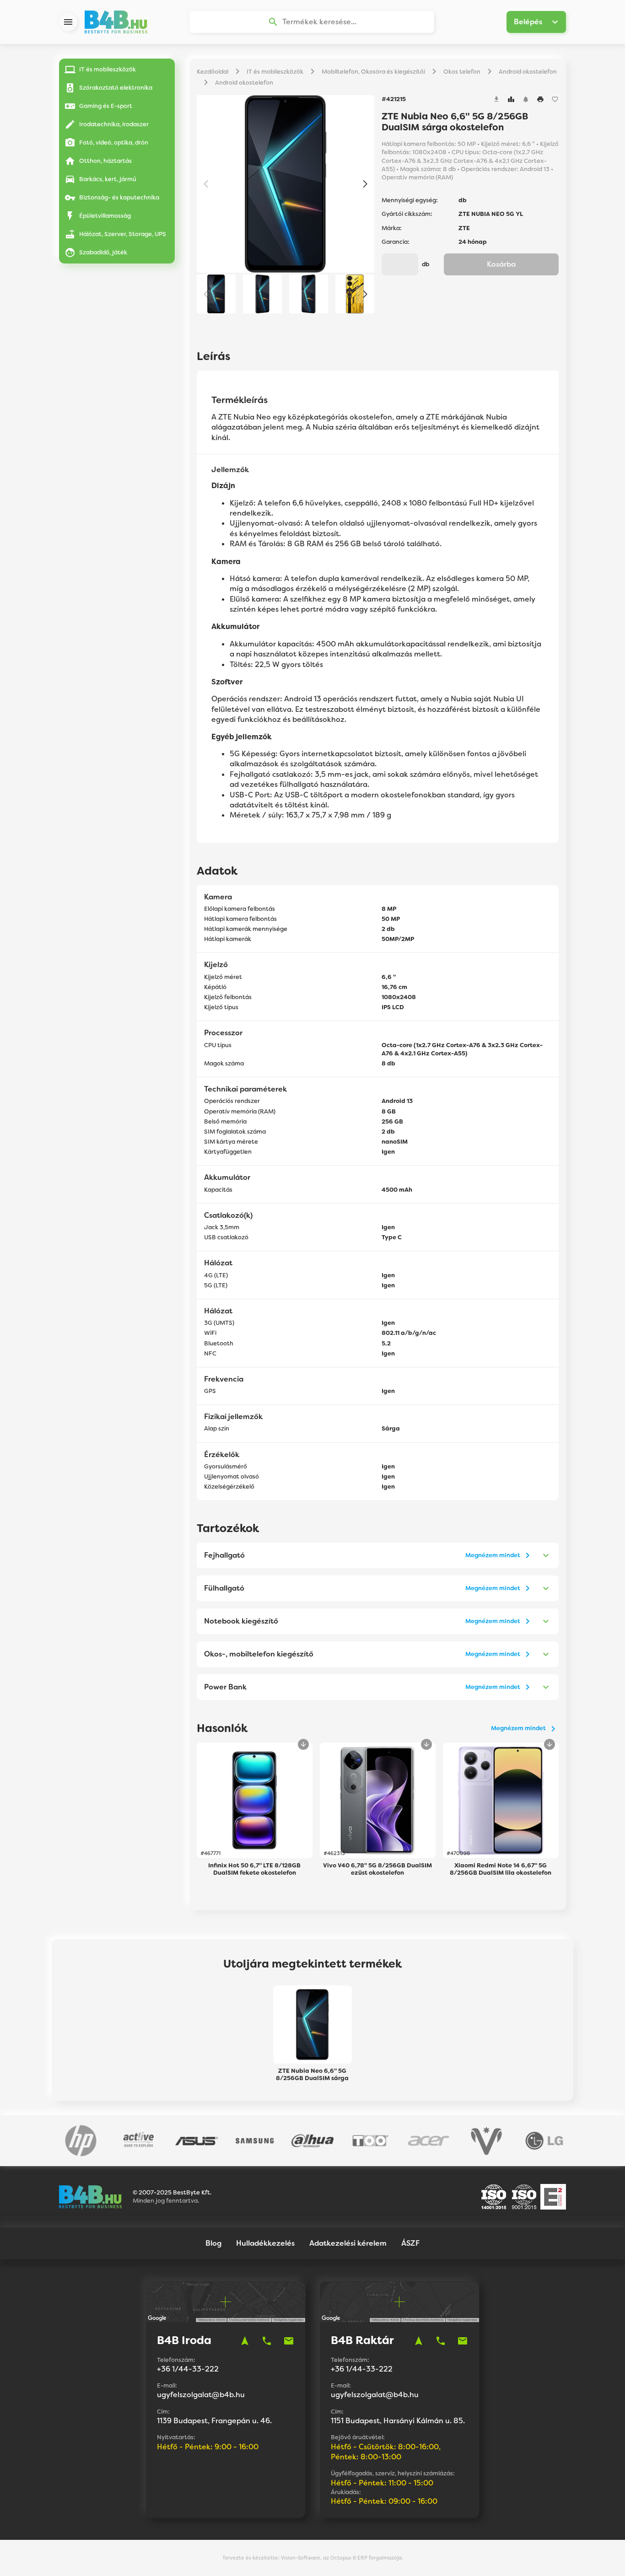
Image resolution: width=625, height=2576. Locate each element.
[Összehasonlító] (511, 99)
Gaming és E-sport (106, 106)
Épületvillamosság (105, 216)
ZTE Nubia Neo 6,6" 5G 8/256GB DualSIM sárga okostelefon (312, 2075)
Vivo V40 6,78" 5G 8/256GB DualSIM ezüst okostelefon (377, 1869)
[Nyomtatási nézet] (540, 99)
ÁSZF (410, 2243)
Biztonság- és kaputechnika (119, 197)
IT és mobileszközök (108, 69)
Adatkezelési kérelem (348, 2243)
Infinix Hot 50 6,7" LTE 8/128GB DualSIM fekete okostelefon (254, 1869)
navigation (245, 2341)
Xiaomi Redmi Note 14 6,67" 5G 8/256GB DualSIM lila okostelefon (501, 1869)
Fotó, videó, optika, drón (114, 143)
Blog (213, 2243)
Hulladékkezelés (265, 2243)
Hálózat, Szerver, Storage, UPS (123, 234)
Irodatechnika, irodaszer (114, 124)
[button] (365, 184)
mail (289, 2341)
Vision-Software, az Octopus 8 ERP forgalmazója (341, 2558)
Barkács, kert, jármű (108, 179)
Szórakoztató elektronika (116, 88)
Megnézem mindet (493, 1555)
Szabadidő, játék (103, 252)
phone (267, 2341)
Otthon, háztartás (105, 161)
